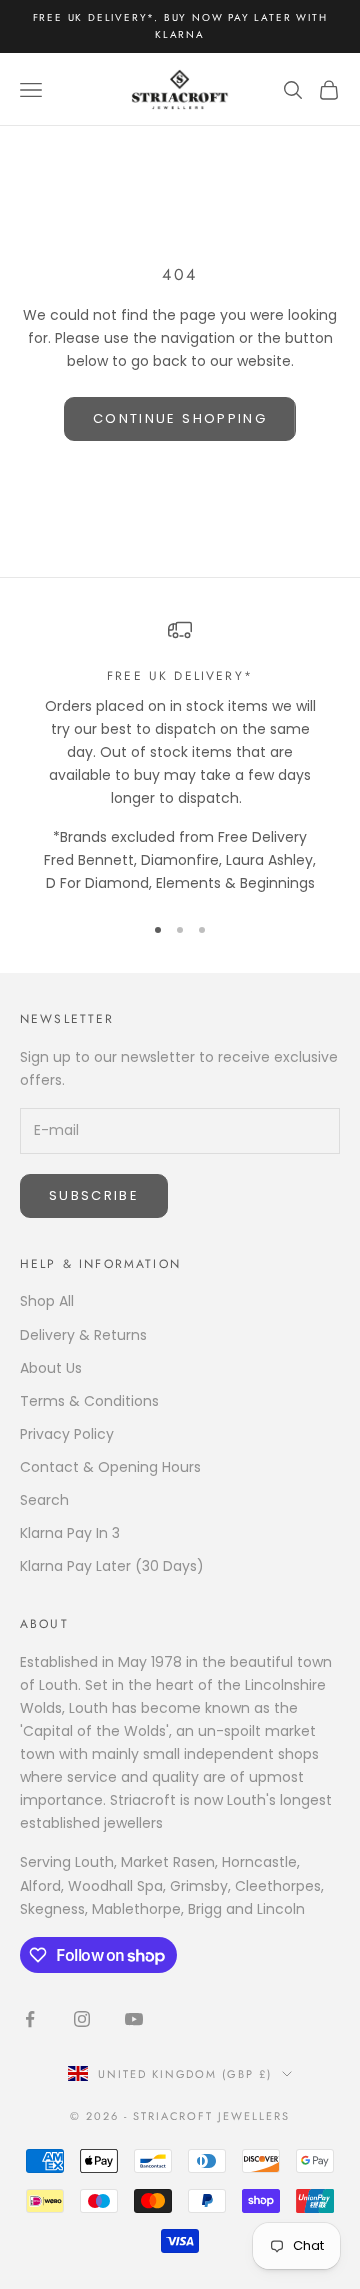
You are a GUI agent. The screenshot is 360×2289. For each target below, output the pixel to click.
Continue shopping (180, 418)
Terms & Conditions (89, 1401)
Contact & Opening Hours (110, 1467)
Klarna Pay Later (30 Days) (112, 1566)
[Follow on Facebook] (30, 2019)
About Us (51, 1368)
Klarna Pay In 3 (70, 1533)
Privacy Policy (67, 1434)
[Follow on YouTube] (134, 2019)
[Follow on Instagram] (82, 2019)
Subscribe (94, 1195)
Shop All (47, 1301)
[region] (180, 756)
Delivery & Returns (83, 1335)
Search (44, 1500)
